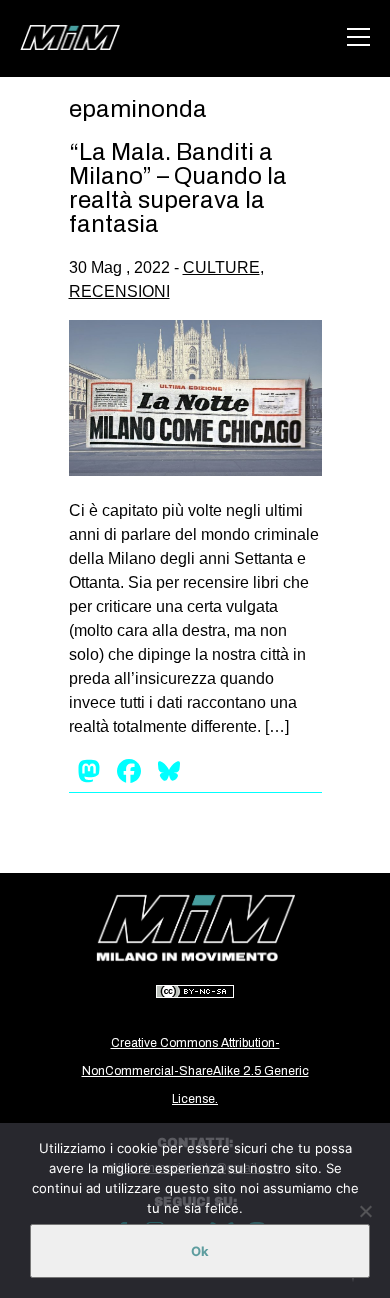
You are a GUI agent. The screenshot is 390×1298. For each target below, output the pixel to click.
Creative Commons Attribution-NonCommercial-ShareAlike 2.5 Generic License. (195, 1071)
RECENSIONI (119, 291)
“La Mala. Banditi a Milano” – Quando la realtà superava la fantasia (178, 188)
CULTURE (221, 267)
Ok (200, 1251)
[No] (365, 1211)
